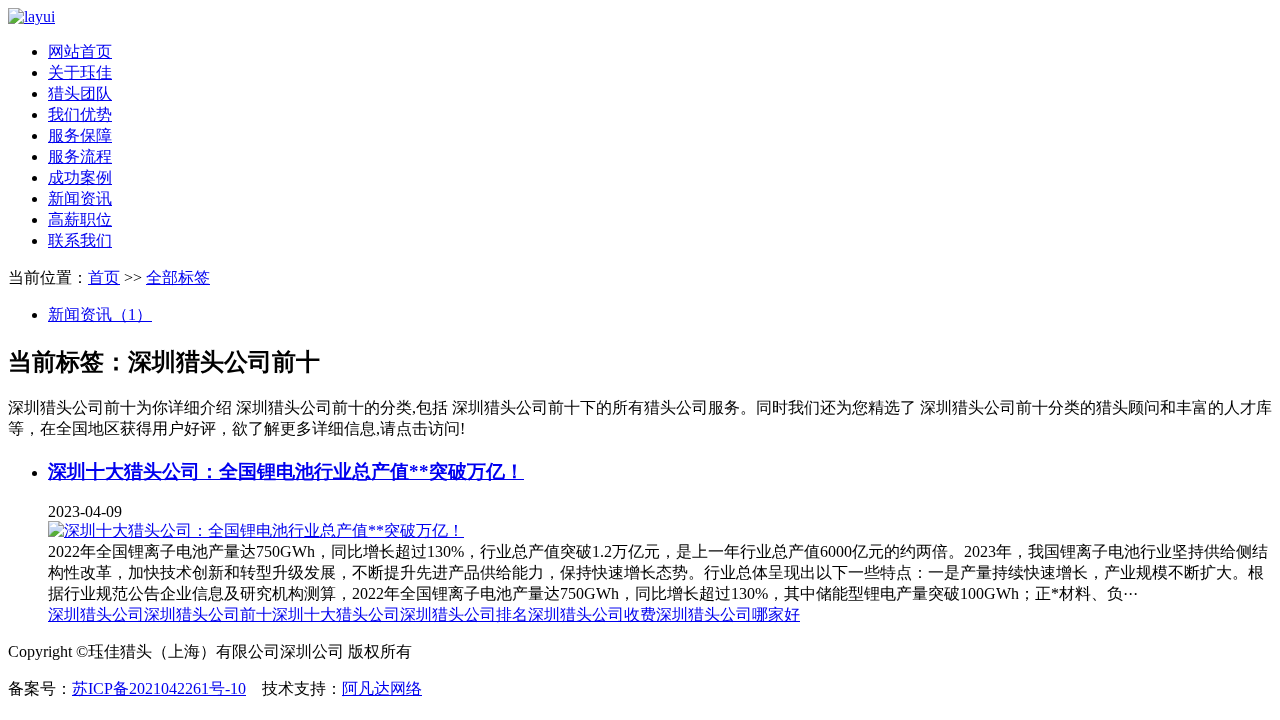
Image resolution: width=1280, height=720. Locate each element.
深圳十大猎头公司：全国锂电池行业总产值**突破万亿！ (286, 471)
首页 (104, 277)
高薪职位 (80, 219)
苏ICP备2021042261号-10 (159, 688)
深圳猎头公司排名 (464, 614)
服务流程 (80, 156)
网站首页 (80, 51)
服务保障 (80, 135)
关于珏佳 (80, 72)
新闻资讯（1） (100, 314)
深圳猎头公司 (96, 614)
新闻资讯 (80, 198)
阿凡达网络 (382, 688)
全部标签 (178, 277)
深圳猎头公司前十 (208, 614)
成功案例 (80, 177)
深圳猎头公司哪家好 (728, 614)
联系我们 (80, 240)
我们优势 (80, 114)
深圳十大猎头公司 (336, 614)
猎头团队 (80, 93)
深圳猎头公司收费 (592, 614)
